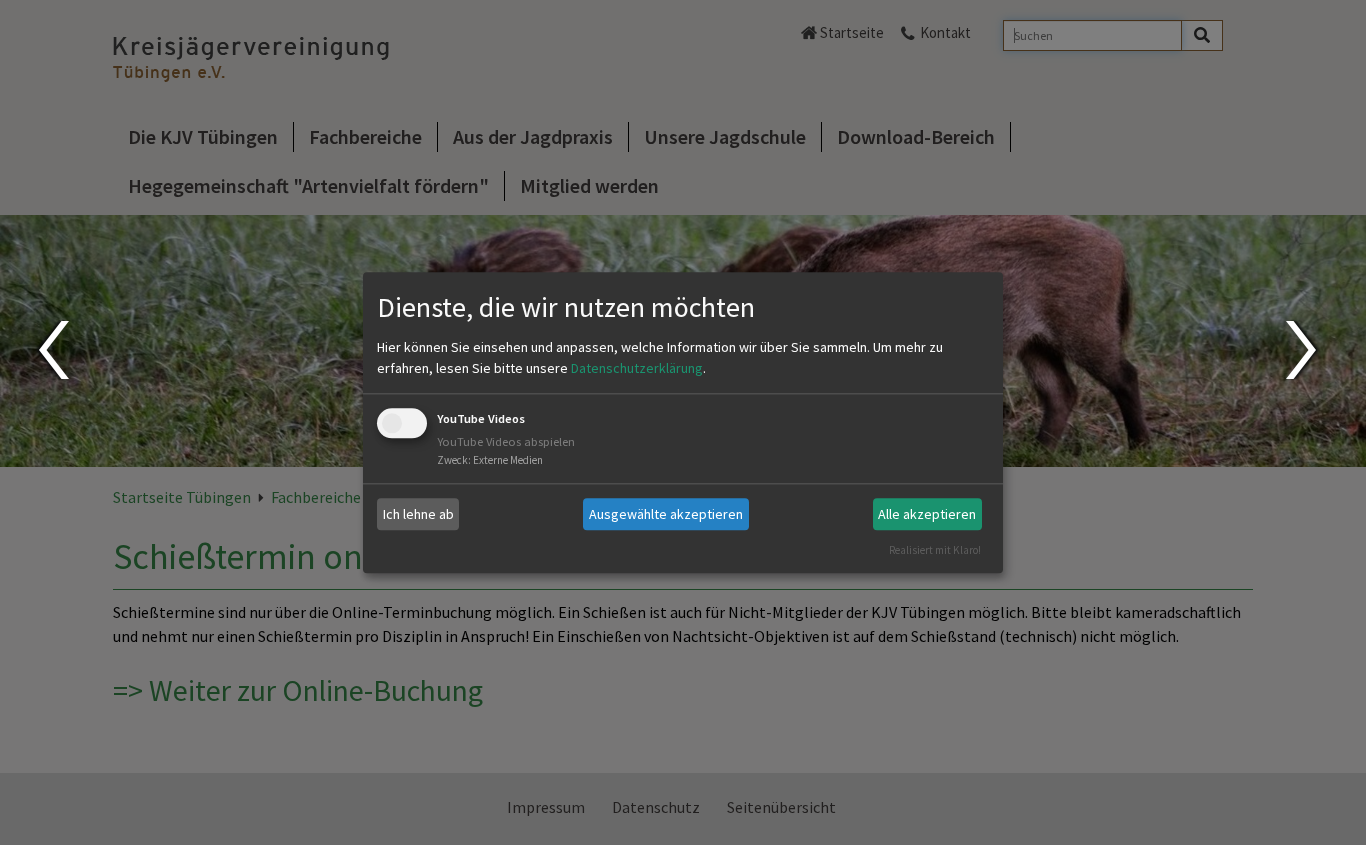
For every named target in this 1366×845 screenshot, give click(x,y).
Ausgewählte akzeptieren (666, 514)
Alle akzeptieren (927, 514)
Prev (52, 350)
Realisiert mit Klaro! (935, 550)
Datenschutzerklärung (637, 369)
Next (1303, 350)
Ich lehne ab (418, 514)
